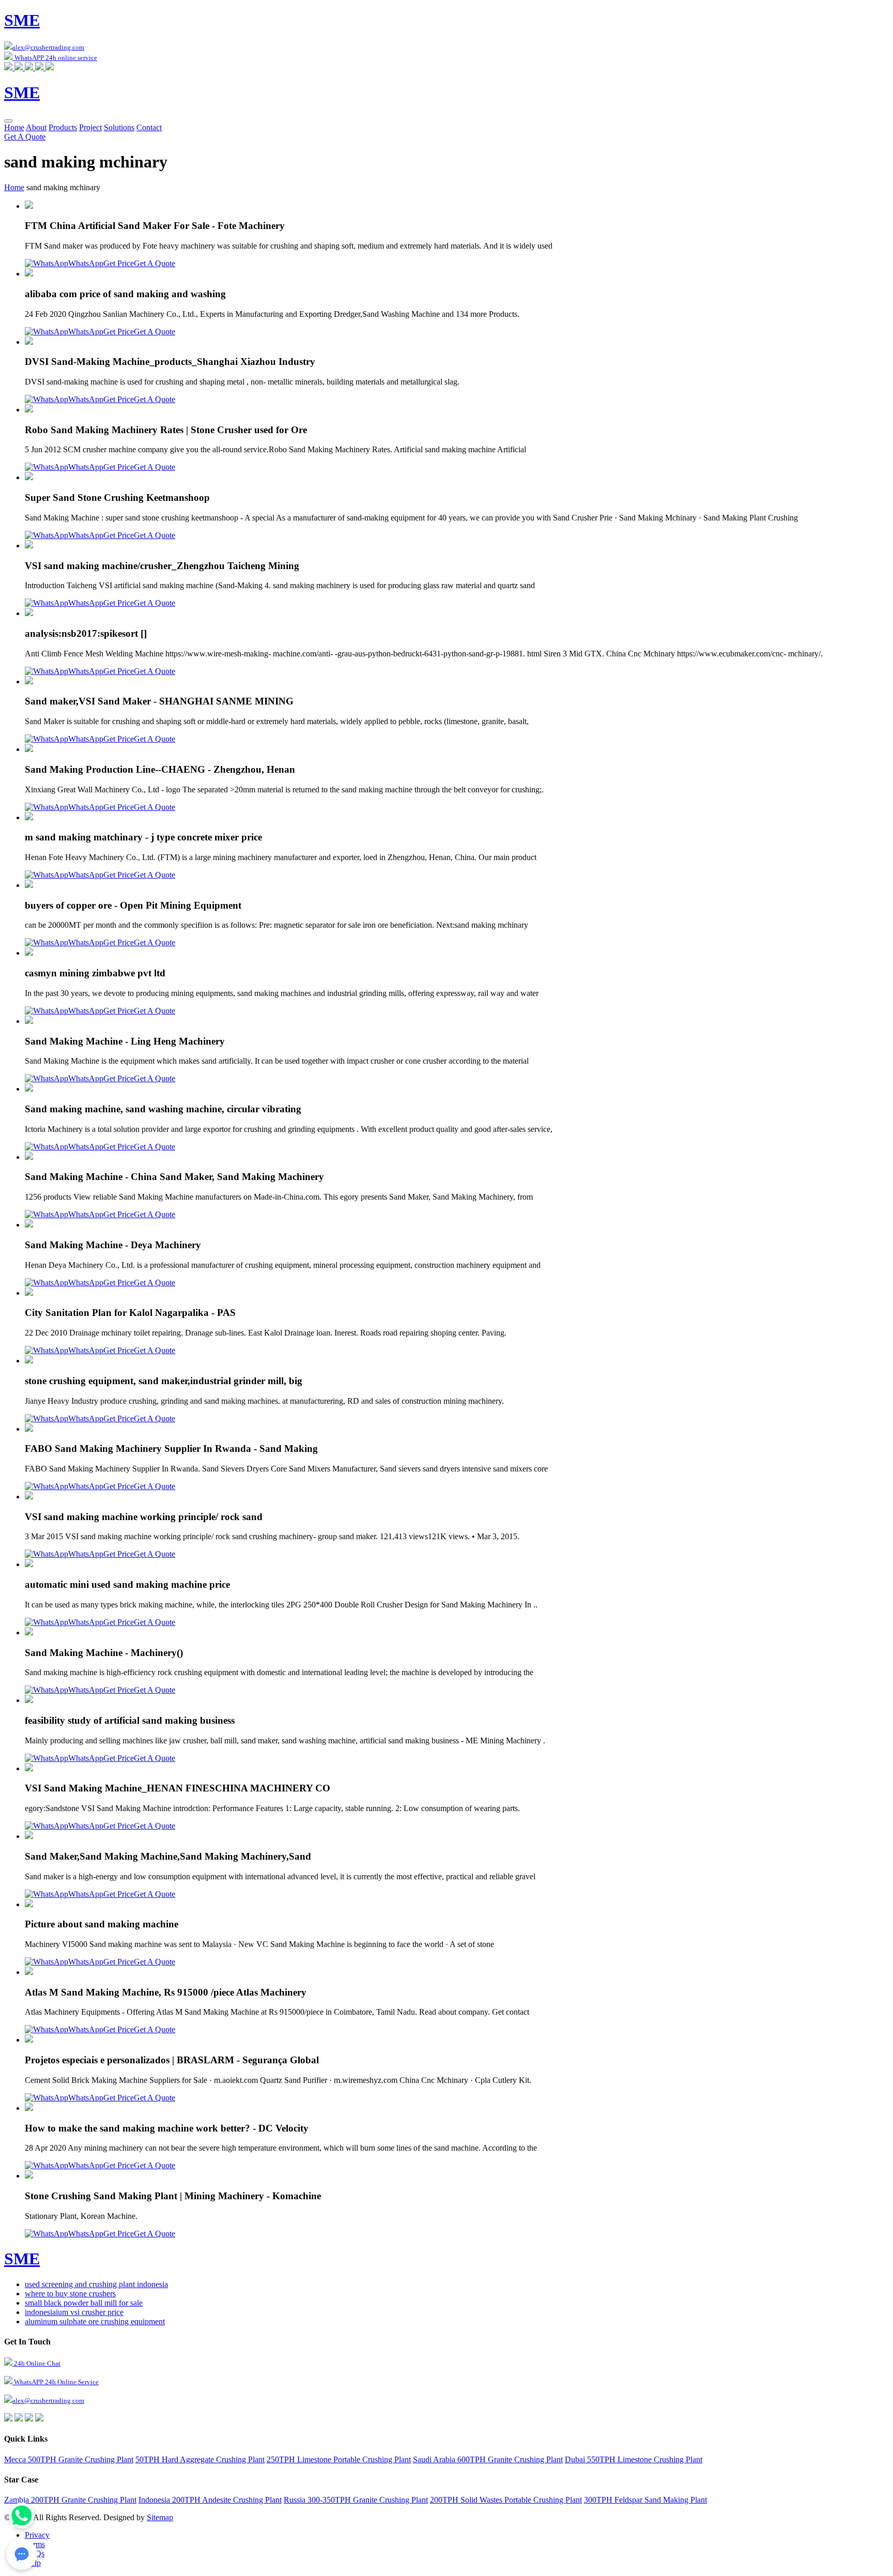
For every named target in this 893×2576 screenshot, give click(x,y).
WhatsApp (86, 263)
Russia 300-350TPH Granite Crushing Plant (356, 2500)
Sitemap (160, 2517)
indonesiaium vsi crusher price (74, 2312)
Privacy (37, 2535)
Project (90, 127)
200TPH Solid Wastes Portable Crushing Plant (506, 2500)
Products (63, 127)
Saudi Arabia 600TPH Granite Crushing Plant (488, 2459)
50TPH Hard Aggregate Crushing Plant (200, 2459)
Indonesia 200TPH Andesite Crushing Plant (210, 2500)
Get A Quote (25, 137)
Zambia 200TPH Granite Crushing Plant (70, 2500)
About (36, 127)
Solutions (119, 127)
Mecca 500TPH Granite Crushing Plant (69, 2459)
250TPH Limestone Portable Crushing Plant (339, 2459)
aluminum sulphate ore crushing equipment (95, 2321)
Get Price (119, 263)
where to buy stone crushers (70, 2294)
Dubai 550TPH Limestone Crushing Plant (634, 2459)
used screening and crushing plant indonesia (96, 2284)
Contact (149, 127)
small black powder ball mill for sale (84, 2303)
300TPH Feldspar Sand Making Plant (645, 2500)
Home (14, 127)
